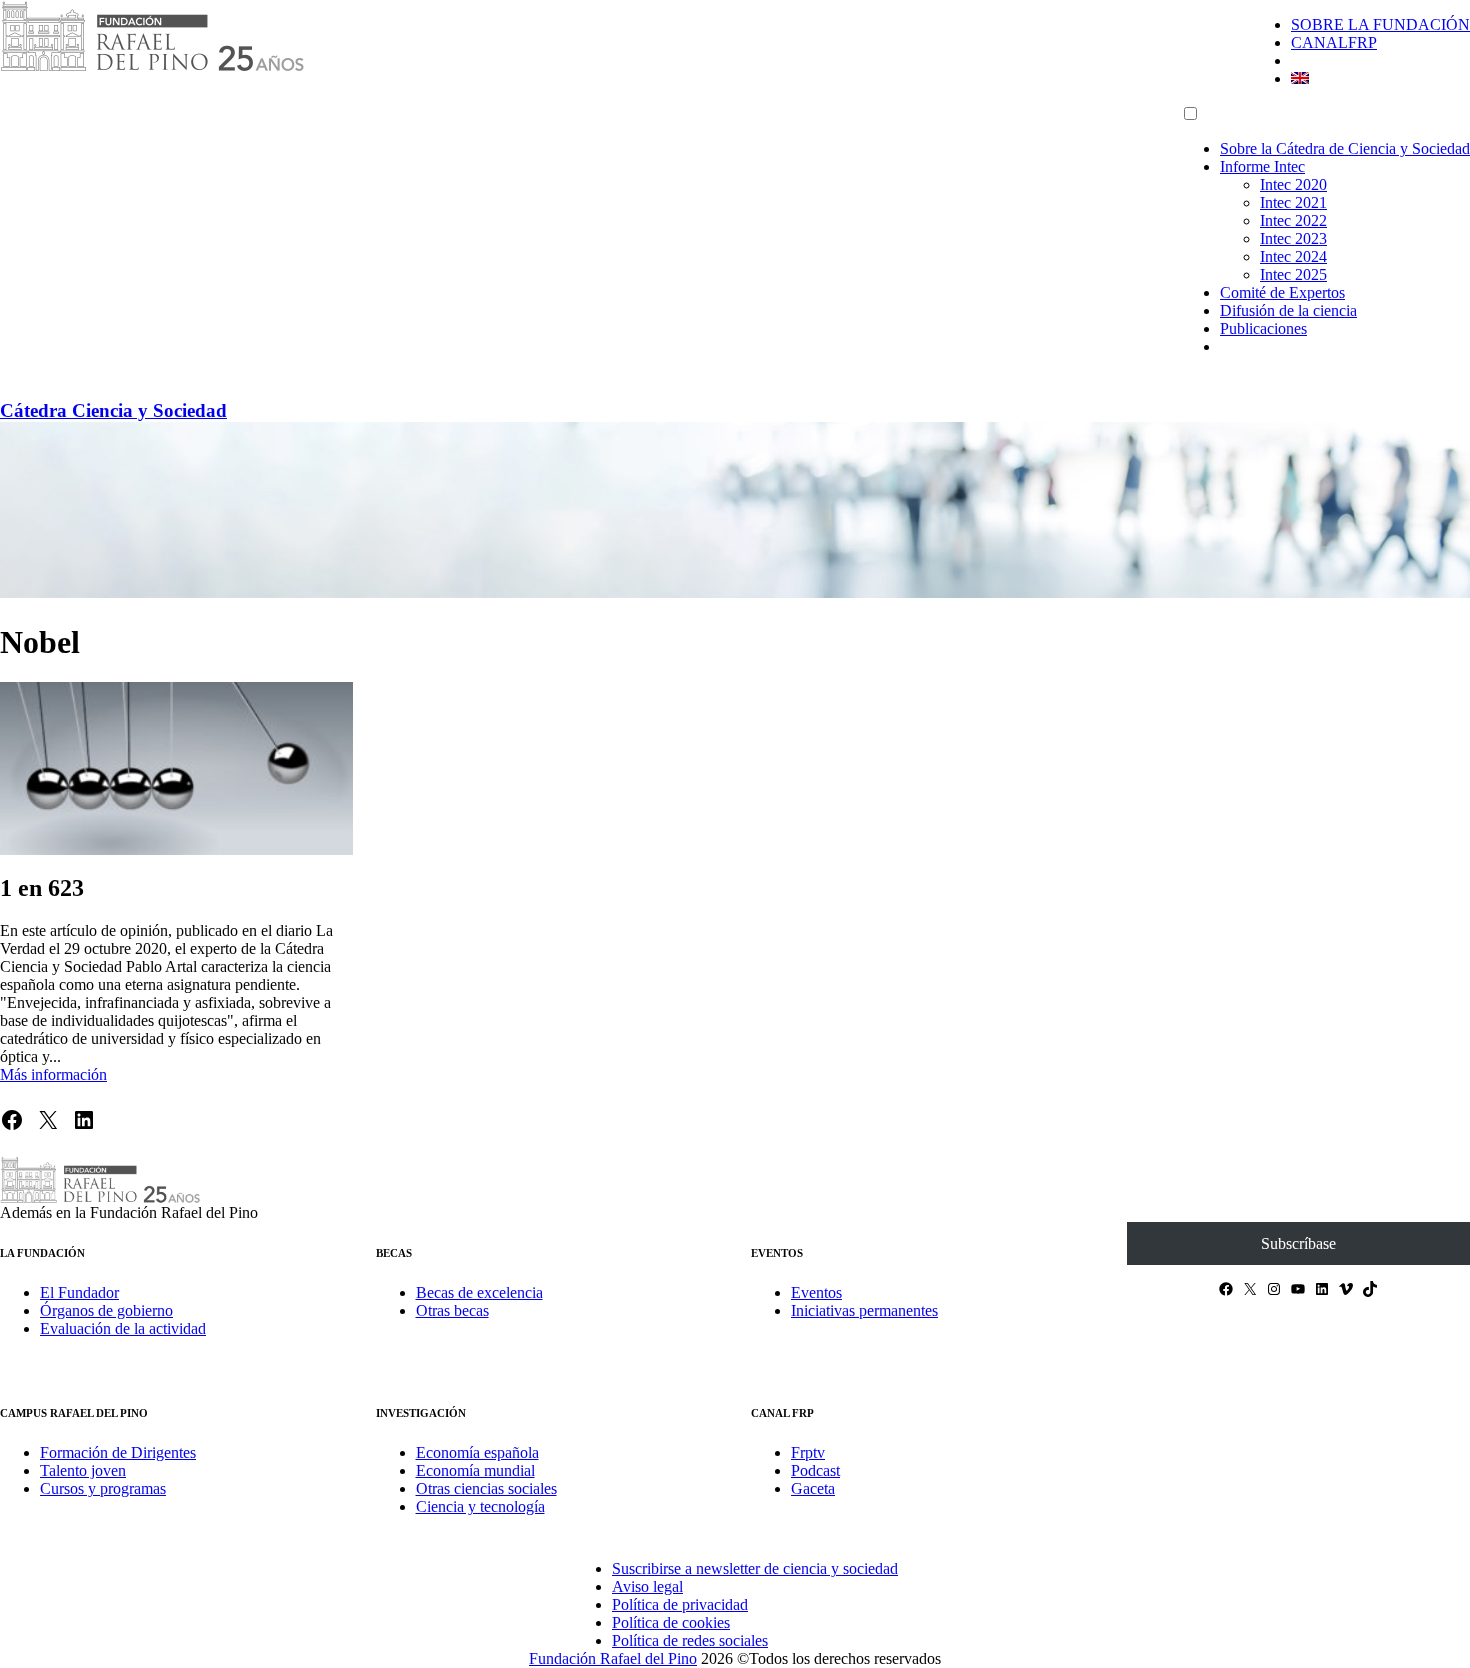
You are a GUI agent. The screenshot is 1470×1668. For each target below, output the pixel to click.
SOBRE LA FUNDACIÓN (1380, 24)
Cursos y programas (103, 1488)
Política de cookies (671, 1622)
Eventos (816, 1292)
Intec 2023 (1293, 238)
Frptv (808, 1452)
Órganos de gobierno (106, 1310)
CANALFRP (1334, 42)
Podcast (815, 1470)
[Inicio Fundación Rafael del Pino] (152, 67)
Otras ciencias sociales (486, 1488)
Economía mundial (475, 1470)
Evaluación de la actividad (123, 1328)
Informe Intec (1262, 166)
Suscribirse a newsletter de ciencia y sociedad (755, 1568)
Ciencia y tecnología (480, 1506)
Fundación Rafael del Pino (613, 1658)
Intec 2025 (1293, 274)
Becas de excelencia (479, 1292)
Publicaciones (1263, 328)
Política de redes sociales (690, 1640)
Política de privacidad (680, 1604)
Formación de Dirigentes (118, 1452)
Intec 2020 (1293, 184)
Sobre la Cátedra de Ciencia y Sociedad (1345, 148)
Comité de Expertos (1282, 292)
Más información (53, 1074)
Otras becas (452, 1310)
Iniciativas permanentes (864, 1310)
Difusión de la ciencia (1288, 310)
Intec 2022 (1293, 220)
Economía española (477, 1452)
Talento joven (83, 1470)
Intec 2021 (1293, 202)
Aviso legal (647, 1586)
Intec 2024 (1293, 256)
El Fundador (79, 1292)
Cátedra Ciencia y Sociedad (113, 410)
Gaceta (813, 1488)
